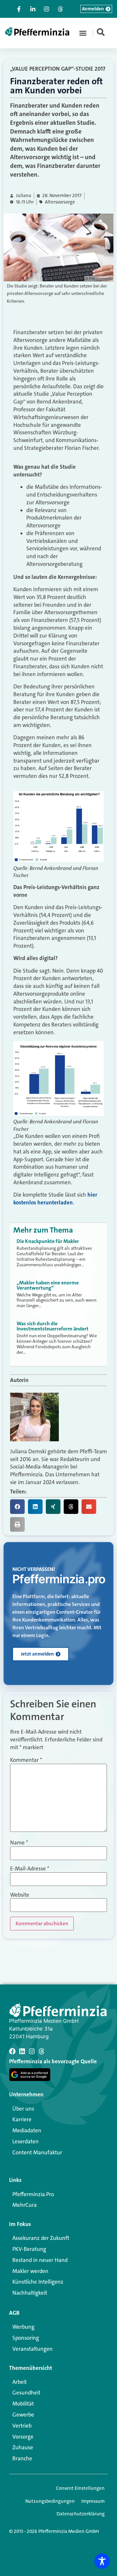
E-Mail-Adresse (30, 1869)
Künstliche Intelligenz (38, 2282)
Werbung (23, 2327)
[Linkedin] (22, 2051)
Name (19, 1843)
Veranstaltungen (32, 2349)
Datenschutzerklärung (81, 2514)
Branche (22, 2458)
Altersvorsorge (60, 202)
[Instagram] (32, 2051)
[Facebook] (12, 2051)
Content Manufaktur (37, 2152)
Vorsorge (23, 2437)
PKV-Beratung (29, 2249)
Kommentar (26, 1760)
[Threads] (42, 2051)
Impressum (93, 2501)
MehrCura (25, 2205)
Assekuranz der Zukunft (41, 2238)
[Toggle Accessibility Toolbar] (102, 2561)
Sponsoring (26, 2338)
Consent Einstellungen (80, 2488)
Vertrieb (22, 2426)
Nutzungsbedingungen (50, 2501)
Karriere (22, 2119)
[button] (83, 33)
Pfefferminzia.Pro (33, 2194)
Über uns (23, 2109)
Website (20, 1895)
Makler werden (30, 2271)
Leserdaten (26, 2141)
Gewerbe (23, 2415)
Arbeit (19, 2382)
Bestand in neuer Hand (40, 2260)
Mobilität (23, 2404)
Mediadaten (27, 2130)
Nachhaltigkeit (30, 2293)
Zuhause (23, 2447)
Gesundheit (26, 2393)
